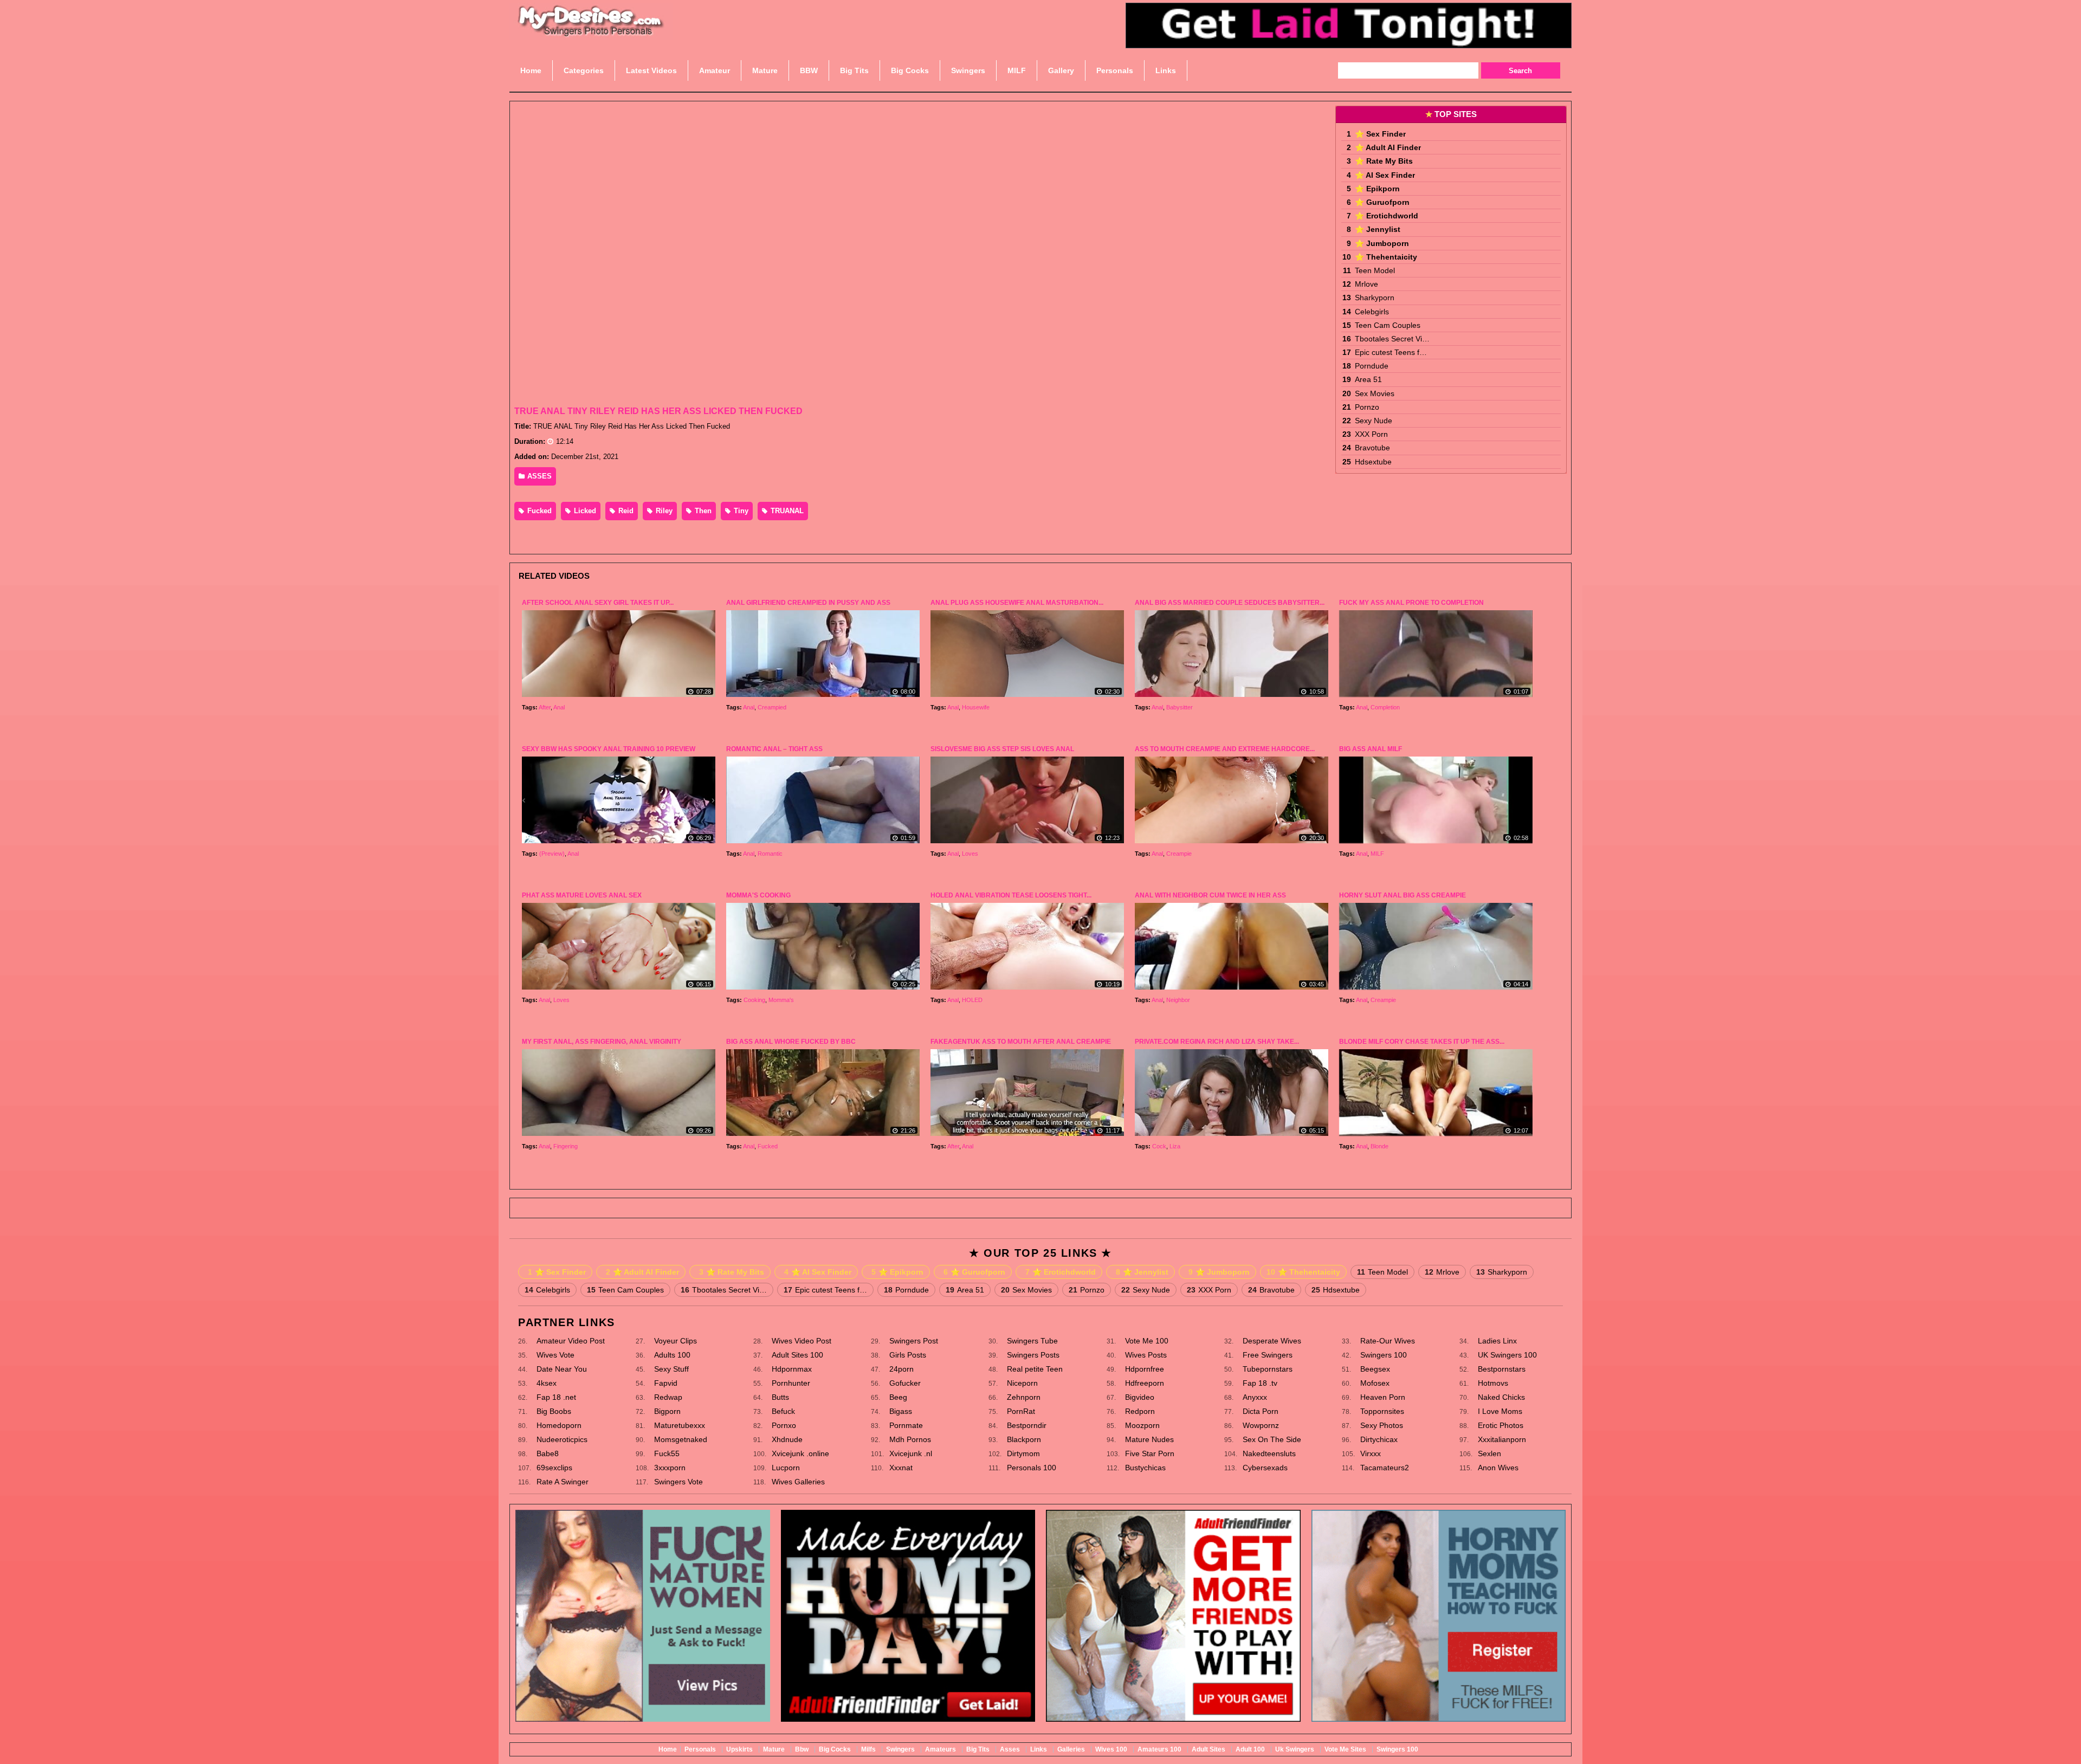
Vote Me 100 (1147, 1341)
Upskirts (739, 1749)
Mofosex (1375, 1383)
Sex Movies (1375, 393)
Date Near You (562, 1369)
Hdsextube (1373, 462)
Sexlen (1489, 1453)
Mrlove (1366, 284)
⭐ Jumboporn (1382, 243)
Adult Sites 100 (797, 1355)
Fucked (538, 511)
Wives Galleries (798, 1482)
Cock (1159, 1146)
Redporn (1140, 1411)
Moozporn (1142, 1425)
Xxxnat (901, 1468)
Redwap (668, 1397)
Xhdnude (787, 1439)
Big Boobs (554, 1411)
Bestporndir (1027, 1425)
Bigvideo (1140, 1397)
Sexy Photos (1382, 1425)
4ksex (547, 1383)
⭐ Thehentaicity (1386, 257)
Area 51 (1368, 379)
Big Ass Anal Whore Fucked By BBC (791, 1042)
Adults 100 (672, 1355)
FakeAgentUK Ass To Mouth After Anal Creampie (1021, 1042)
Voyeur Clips (676, 1341)
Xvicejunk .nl (911, 1453)
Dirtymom (1023, 1453)
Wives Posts (1146, 1355)
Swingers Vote (678, 1482)
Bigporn (667, 1411)
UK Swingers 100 (1507, 1355)
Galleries (1071, 1749)
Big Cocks (835, 1749)
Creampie (1179, 854)
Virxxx (1371, 1453)
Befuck (783, 1411)
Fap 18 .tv (1260, 1383)
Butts (780, 1397)
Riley (663, 511)
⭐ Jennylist (1378, 229)
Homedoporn (559, 1425)
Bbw (802, 1749)
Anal (559, 707)
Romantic (770, 854)
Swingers (900, 1749)
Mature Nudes (1149, 1439)
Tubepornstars (1268, 1369)
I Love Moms (1500, 1411)
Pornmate (906, 1425)
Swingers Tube (1032, 1341)
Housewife (976, 707)
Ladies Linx (1497, 1341)
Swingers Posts (1033, 1355)
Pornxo (784, 1425)
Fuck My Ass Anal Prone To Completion (1411, 603)
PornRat (1021, 1411)
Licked (584, 511)
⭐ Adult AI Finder (1388, 147)
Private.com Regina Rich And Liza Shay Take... (1217, 1042)
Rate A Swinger (563, 1482)
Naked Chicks (1501, 1397)
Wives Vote (555, 1355)
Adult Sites (1208, 1749)
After (545, 707)
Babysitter (1180, 707)
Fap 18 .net (556, 1397)
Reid (625, 511)
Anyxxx (1255, 1397)
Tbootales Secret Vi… (1392, 339)
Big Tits (978, 1749)
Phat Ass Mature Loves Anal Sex (582, 895)
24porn (901, 1369)
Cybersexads (1265, 1468)
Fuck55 (667, 1453)
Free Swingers (1268, 1355)
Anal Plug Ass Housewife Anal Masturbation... (1017, 603)
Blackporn (1024, 1439)
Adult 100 (1250, 1749)
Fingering (566, 1146)
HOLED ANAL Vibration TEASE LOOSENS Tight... (1011, 895)
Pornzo (1367, 407)
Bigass (901, 1411)
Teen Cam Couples (1388, 325)
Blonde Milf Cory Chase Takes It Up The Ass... (1422, 1042)
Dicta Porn (1261, 1411)
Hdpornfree (1145, 1369)
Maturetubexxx (680, 1425)
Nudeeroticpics (562, 1439)
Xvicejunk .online (800, 1453)
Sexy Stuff (671, 1369)
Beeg (898, 1397)
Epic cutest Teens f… (1391, 352)
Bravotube (1372, 448)
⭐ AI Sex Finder (1385, 175)
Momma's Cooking (758, 895)
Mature (774, 1749)
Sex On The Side (1272, 1439)
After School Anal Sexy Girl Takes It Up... (598, 603)
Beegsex (1375, 1369)
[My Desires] (591, 33)
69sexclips (554, 1468)
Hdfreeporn (1145, 1383)
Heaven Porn (1383, 1397)
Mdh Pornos (910, 1439)
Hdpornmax (792, 1369)
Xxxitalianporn (1502, 1439)
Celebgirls (1372, 312)
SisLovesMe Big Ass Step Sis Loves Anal (1002, 749)
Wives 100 (1111, 1749)
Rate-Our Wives (1388, 1341)
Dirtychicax (1379, 1439)
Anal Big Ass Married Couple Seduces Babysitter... (1230, 603)
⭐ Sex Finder (1380, 134)
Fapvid (666, 1383)
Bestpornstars (1502, 1369)
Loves (970, 854)
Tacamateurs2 (1385, 1468)
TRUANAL (786, 511)
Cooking (754, 1000)
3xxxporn (670, 1468)
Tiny (740, 511)
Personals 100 (1032, 1468)
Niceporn (1022, 1383)
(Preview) (552, 854)
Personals (700, 1749)
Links (1039, 1749)
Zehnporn (1024, 1397)
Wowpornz (1261, 1425)
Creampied (772, 707)
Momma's (781, 1000)
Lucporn (786, 1468)
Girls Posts (908, 1355)
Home (668, 1749)
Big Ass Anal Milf (1371, 749)
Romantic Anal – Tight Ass (774, 749)
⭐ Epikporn (1377, 189)
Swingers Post (914, 1341)
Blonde (1379, 1146)
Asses (1010, 1749)
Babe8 (548, 1453)
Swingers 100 (1384, 1355)
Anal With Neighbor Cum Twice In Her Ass (1210, 895)
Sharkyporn (1375, 298)
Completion (1385, 707)
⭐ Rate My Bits (1384, 161)
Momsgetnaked (681, 1439)
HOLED (972, 1000)
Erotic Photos (1501, 1425)
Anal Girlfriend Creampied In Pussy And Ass (808, 603)
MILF (1377, 854)
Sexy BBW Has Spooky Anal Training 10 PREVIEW (609, 749)
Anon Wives (1498, 1468)
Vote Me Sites (1345, 1749)
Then (702, 511)
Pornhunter (791, 1383)
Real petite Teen (1035, 1369)
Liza (1175, 1146)
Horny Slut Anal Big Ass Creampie (1403, 895)
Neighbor (1178, 1000)
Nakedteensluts (1269, 1453)
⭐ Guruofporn (1382, 202)
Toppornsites (1382, 1411)
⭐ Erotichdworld (1387, 216)
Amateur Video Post (571, 1341)
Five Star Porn (1150, 1453)
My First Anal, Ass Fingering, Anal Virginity (602, 1042)
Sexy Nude (1374, 421)
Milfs (868, 1749)
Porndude (1372, 366)
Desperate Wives (1272, 1341)
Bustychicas (1145, 1468)
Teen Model (1375, 270)
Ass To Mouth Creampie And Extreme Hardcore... (1225, 749)
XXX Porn (1371, 434)
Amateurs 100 (1159, 1749)
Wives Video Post (802, 1341)
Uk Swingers (1295, 1749)
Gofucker (905, 1383)
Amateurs (941, 1749)
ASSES (538, 476)
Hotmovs (1493, 1383)
